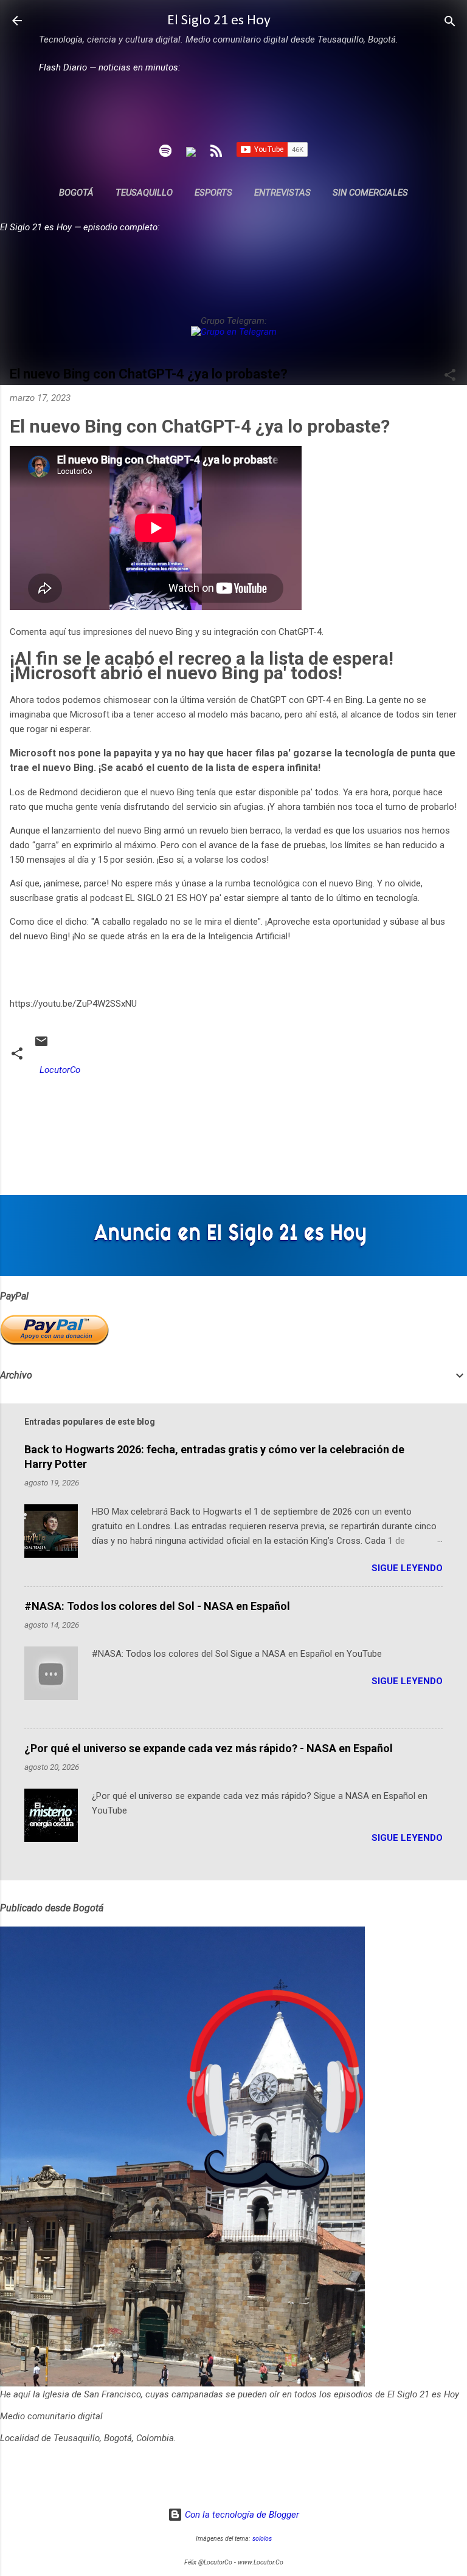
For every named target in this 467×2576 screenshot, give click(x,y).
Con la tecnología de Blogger (241, 2515)
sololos (262, 2539)
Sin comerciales (370, 193)
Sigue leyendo (407, 1568)
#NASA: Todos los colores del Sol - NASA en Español (157, 1606)
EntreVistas (282, 193)
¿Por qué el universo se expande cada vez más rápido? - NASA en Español (209, 1748)
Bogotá (76, 193)
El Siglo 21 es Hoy (219, 21)
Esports (213, 193)
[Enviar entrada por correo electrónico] (41, 1046)
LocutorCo (60, 1070)
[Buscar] (450, 22)
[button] (450, 376)
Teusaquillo (144, 193)
